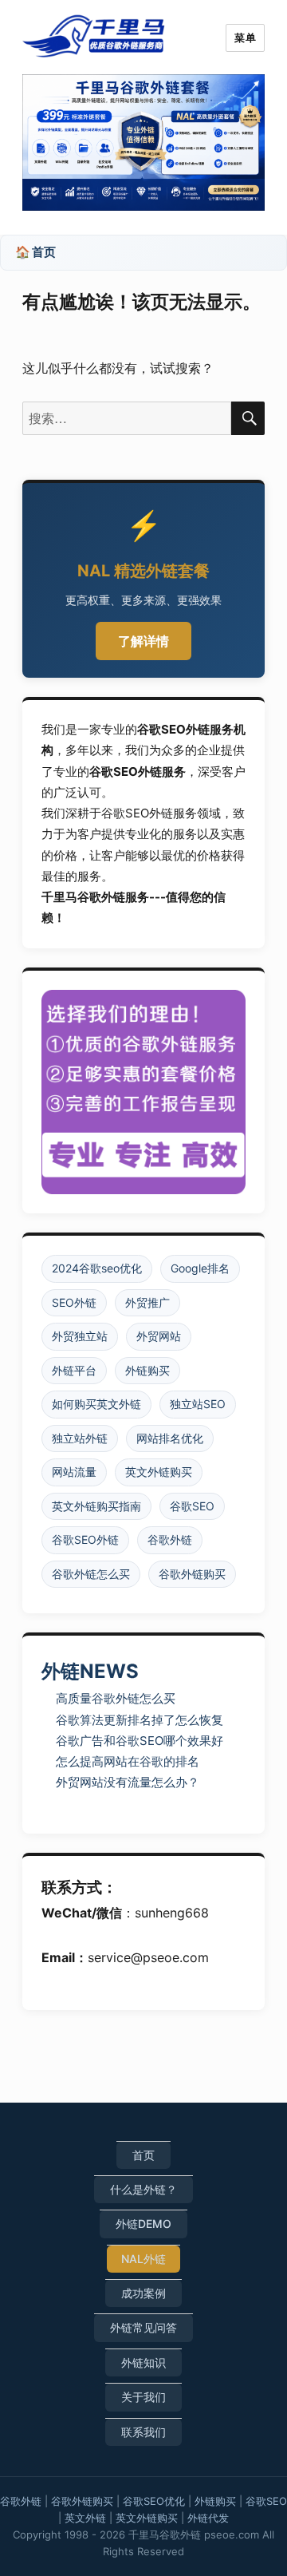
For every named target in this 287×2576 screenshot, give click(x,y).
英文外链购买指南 (96, 1506)
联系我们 (143, 2432)
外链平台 (74, 1370)
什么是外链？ (143, 2189)
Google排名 (200, 1268)
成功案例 (143, 2293)
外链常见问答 (143, 2327)
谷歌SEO (192, 1506)
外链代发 (208, 2518)
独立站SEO (198, 1404)
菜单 (245, 38)
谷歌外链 (170, 1539)
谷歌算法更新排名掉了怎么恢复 (140, 1720)
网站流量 (74, 1472)
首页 (143, 2155)
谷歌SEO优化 (154, 2501)
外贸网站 (159, 1336)
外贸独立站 (80, 1336)
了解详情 (143, 641)
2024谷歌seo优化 (97, 1268)
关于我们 (143, 2397)
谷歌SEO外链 (85, 1539)
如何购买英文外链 (96, 1404)
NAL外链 (143, 2259)
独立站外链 (80, 1438)
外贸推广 (147, 1302)
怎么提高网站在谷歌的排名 (128, 1761)
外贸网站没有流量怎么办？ (128, 1782)
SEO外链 (74, 1302)
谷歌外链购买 (192, 1574)
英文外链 (85, 2518)
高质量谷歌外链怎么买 (116, 1698)
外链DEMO (143, 2224)
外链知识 (143, 2362)
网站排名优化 (170, 1438)
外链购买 (147, 1370)
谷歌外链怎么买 (91, 1574)
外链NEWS (90, 1671)
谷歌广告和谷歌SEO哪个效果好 (140, 1741)
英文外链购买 (159, 1472)
